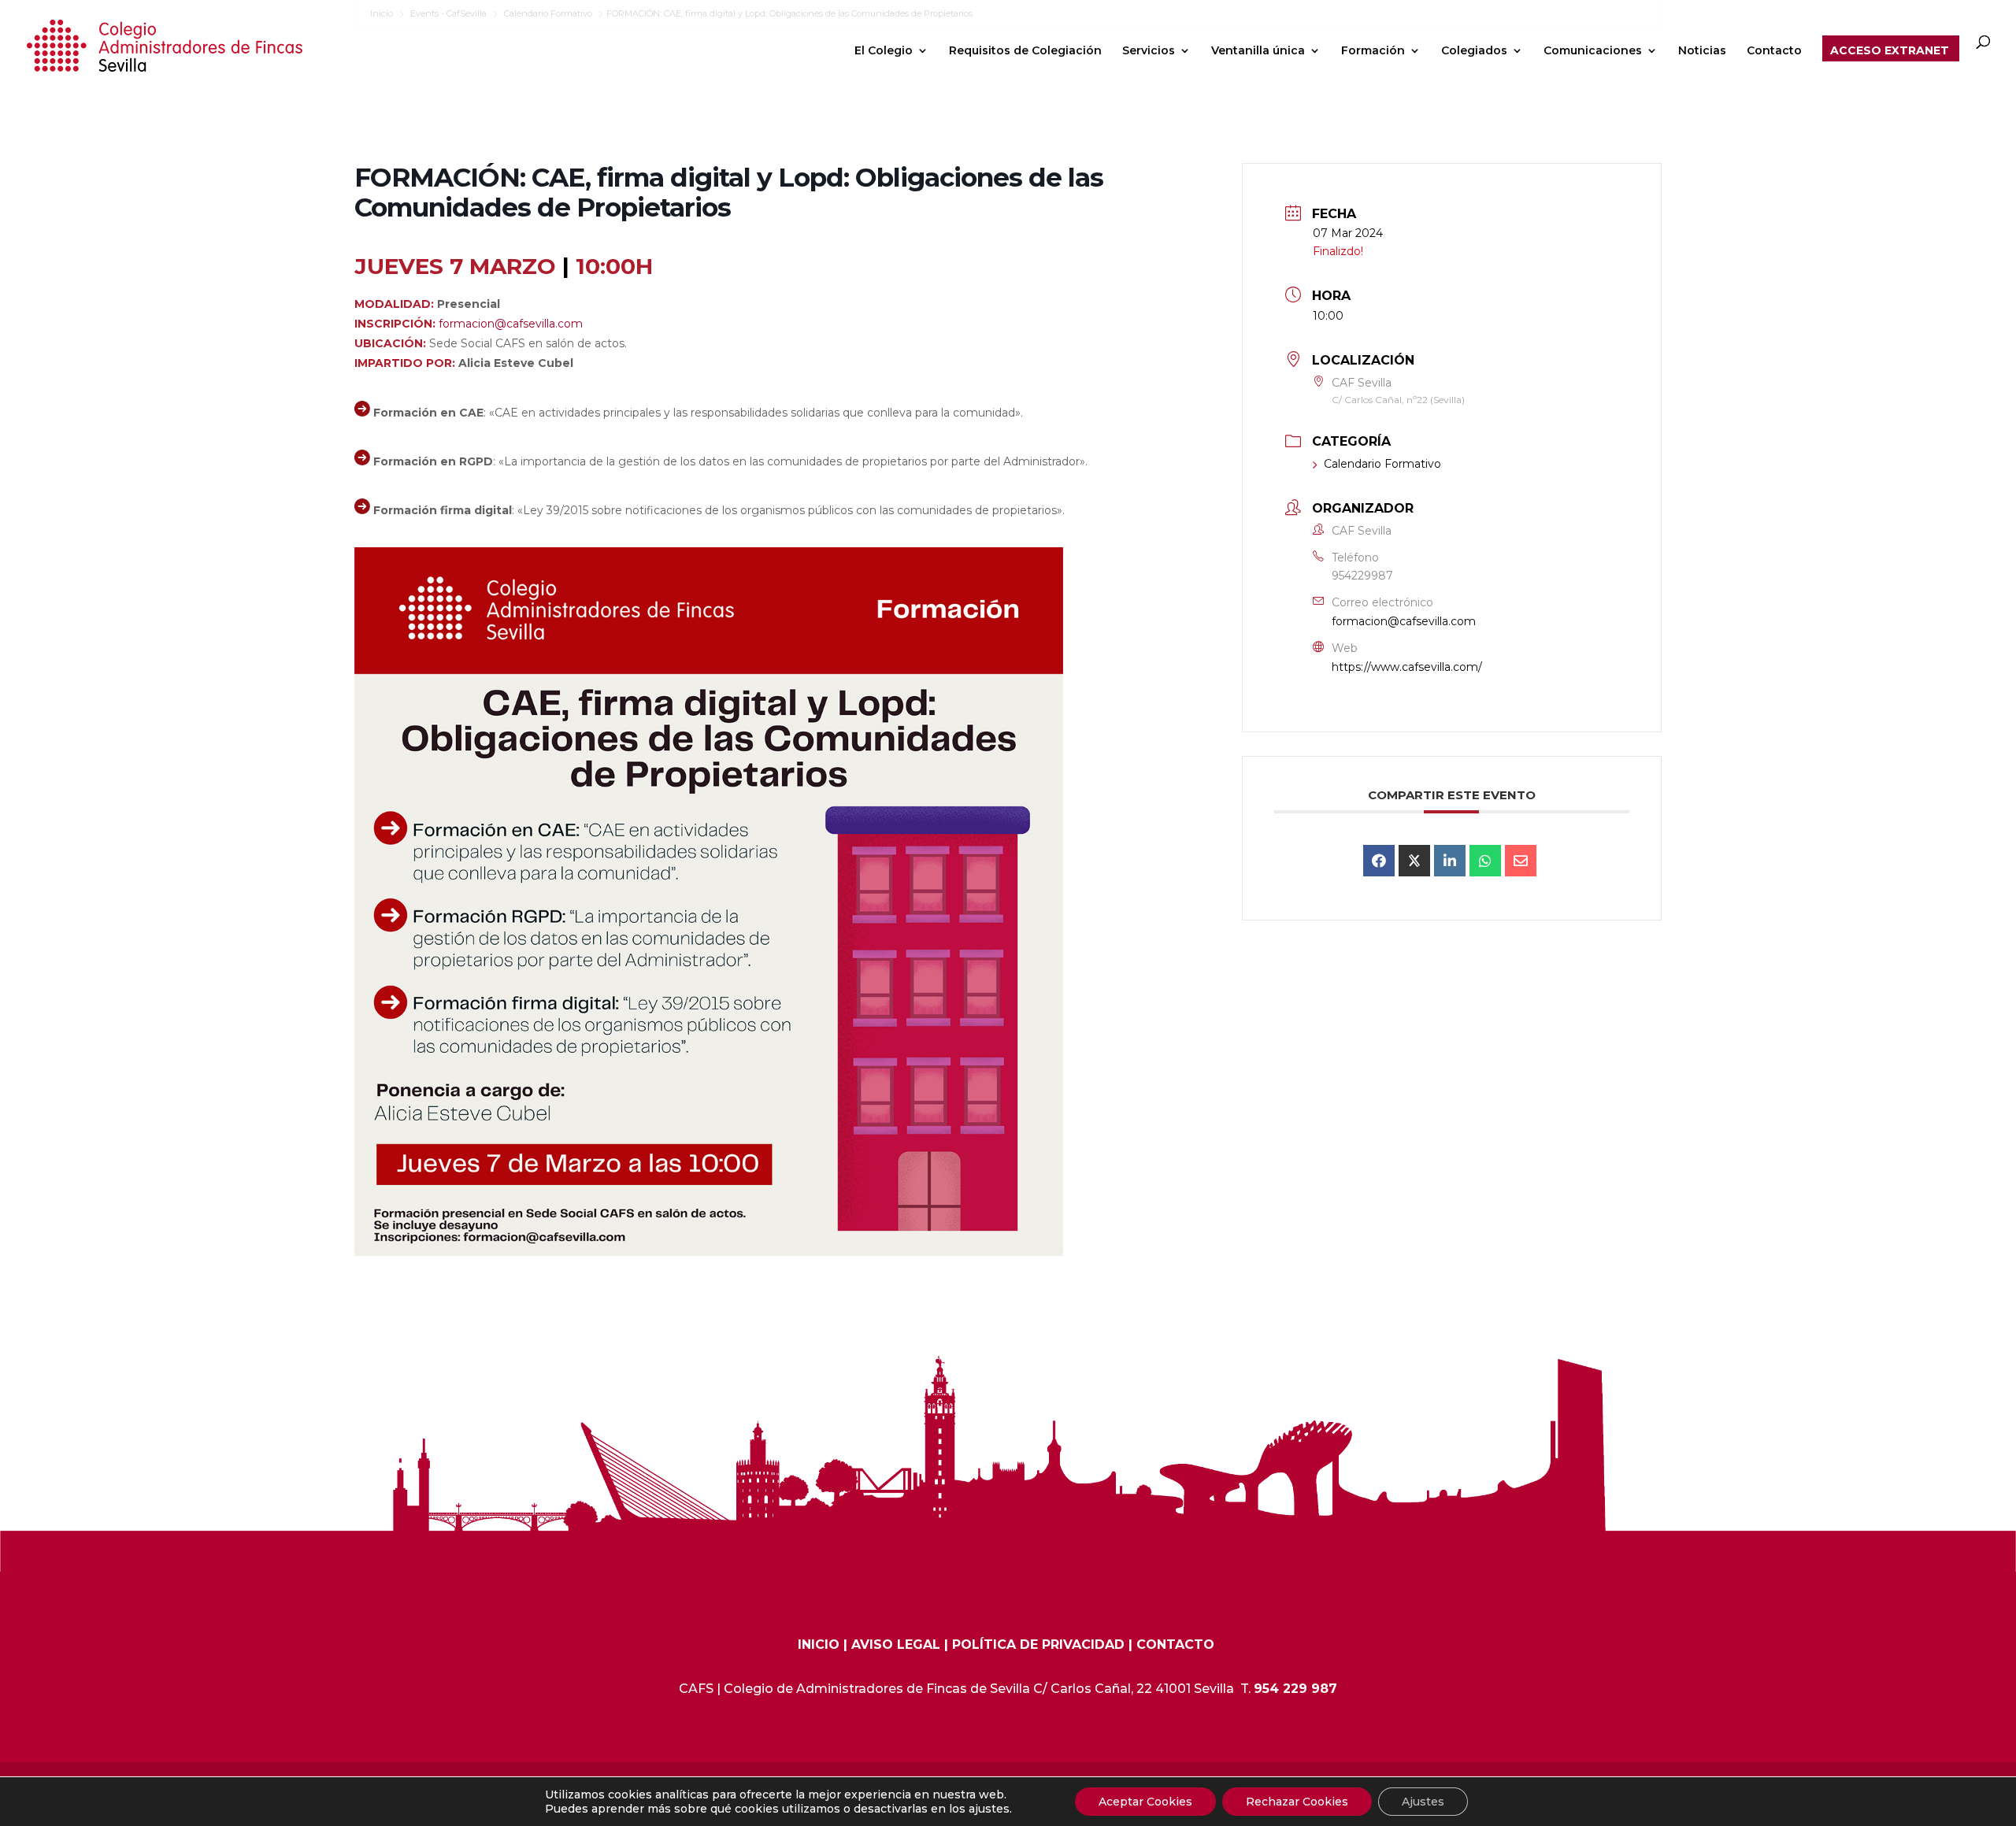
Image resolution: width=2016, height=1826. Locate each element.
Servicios (1149, 51)
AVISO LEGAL (896, 1645)
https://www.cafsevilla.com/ (1407, 667)
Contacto (1774, 51)
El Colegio (884, 51)
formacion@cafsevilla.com (511, 324)
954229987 (1362, 576)
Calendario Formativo (1382, 464)
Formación (1373, 51)
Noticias (1702, 51)
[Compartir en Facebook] (1379, 861)
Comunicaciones (1593, 51)
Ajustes (1423, 1802)
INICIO (819, 1645)
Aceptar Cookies (1145, 1802)
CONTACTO (1175, 1645)
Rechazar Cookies (1297, 1802)
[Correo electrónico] (1521, 861)
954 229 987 (1295, 1689)
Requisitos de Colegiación (1025, 51)
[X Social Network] (1414, 861)
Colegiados (1474, 51)
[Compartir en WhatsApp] (1485, 861)
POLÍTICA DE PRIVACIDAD (1038, 1645)
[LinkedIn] (1450, 861)
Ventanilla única (1258, 51)
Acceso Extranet (1890, 51)
